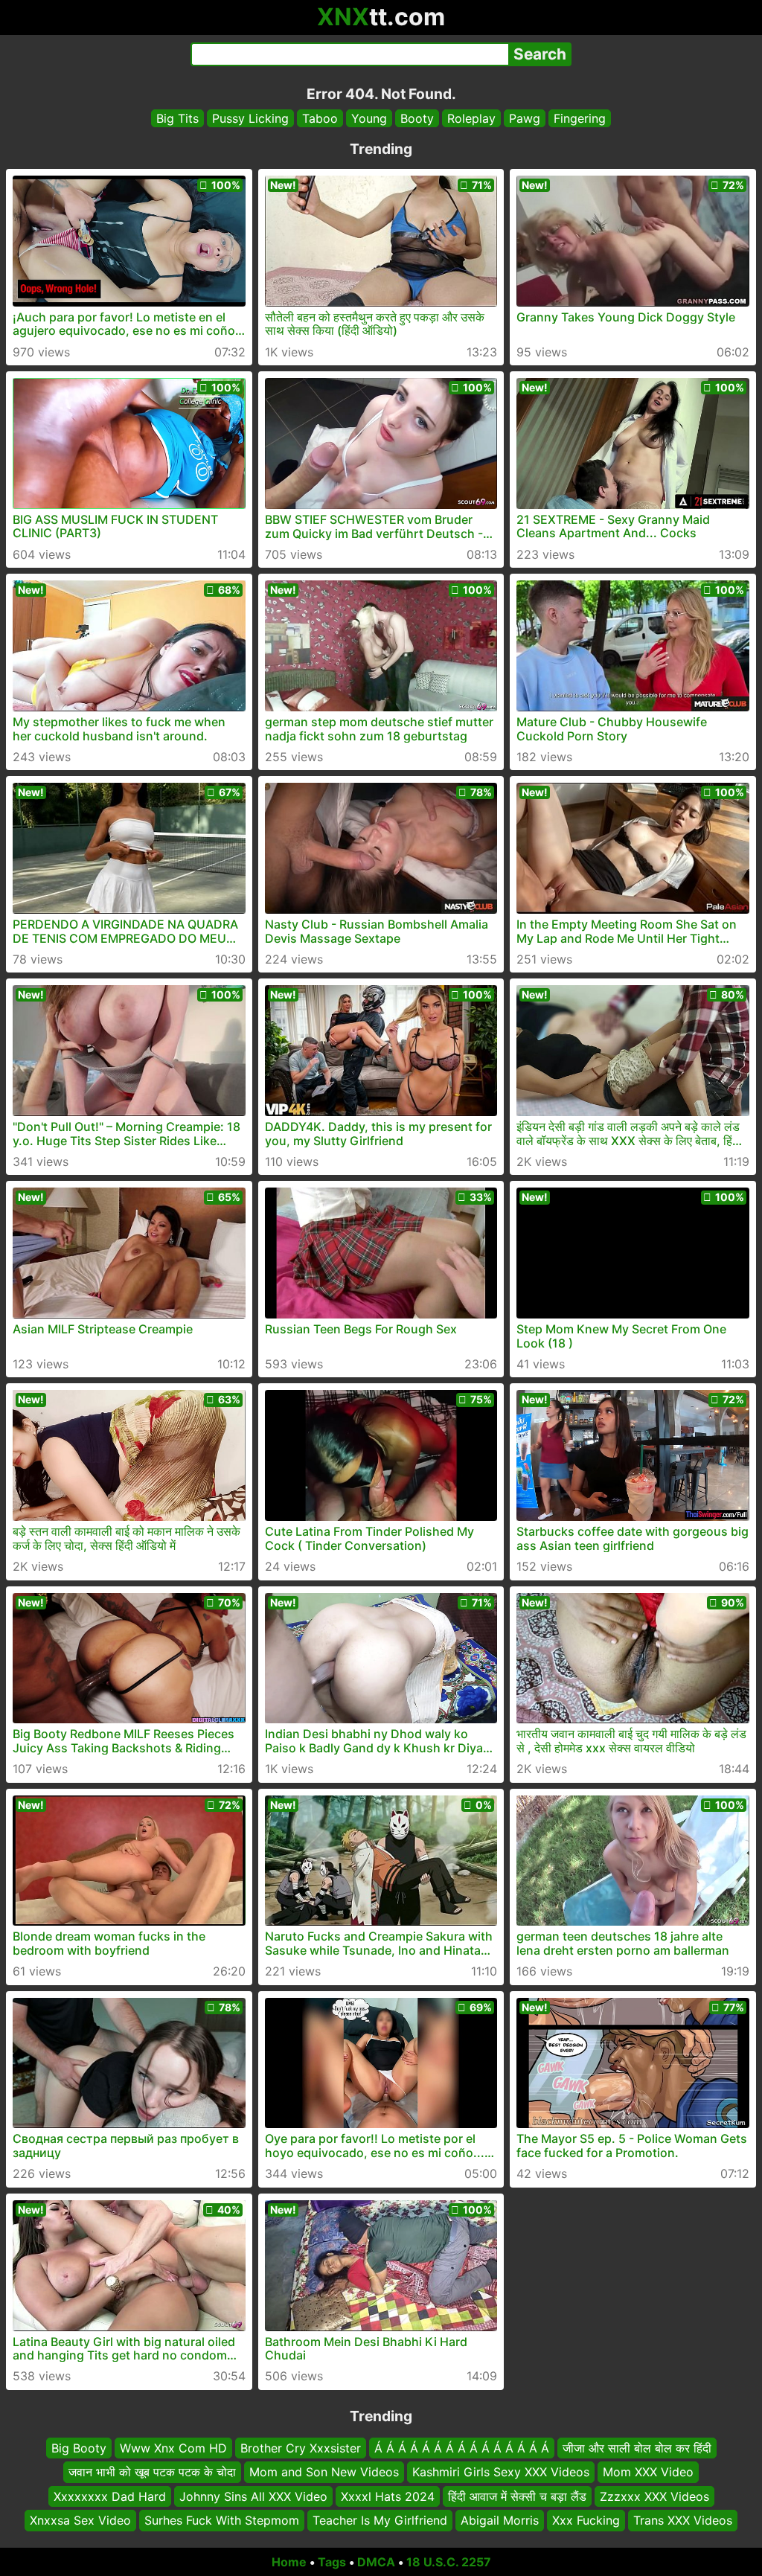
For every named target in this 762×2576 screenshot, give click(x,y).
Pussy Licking (250, 118)
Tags (332, 2562)
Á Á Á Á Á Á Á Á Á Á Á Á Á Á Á (462, 2448)
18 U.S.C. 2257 (449, 2562)
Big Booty (79, 2448)
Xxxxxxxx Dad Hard (110, 2496)
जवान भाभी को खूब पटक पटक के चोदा (152, 2472)
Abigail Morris (500, 2520)
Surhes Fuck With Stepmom (222, 2520)
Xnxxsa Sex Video (80, 2520)
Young (369, 118)
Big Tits (177, 118)
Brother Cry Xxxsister (301, 2448)
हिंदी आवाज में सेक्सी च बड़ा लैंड (517, 2496)
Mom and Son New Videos (324, 2472)
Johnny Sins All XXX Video (253, 2496)
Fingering (580, 118)
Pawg (525, 118)
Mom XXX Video (648, 2472)
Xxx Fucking (586, 2520)
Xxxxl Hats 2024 (388, 2496)
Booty (417, 118)
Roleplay (471, 118)
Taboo (320, 118)
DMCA (376, 2562)
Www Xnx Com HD (173, 2448)
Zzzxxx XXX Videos (654, 2496)
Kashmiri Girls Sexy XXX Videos (501, 2472)
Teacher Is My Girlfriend (380, 2520)
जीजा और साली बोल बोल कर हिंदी (637, 2448)
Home (289, 2562)
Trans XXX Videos (683, 2520)
